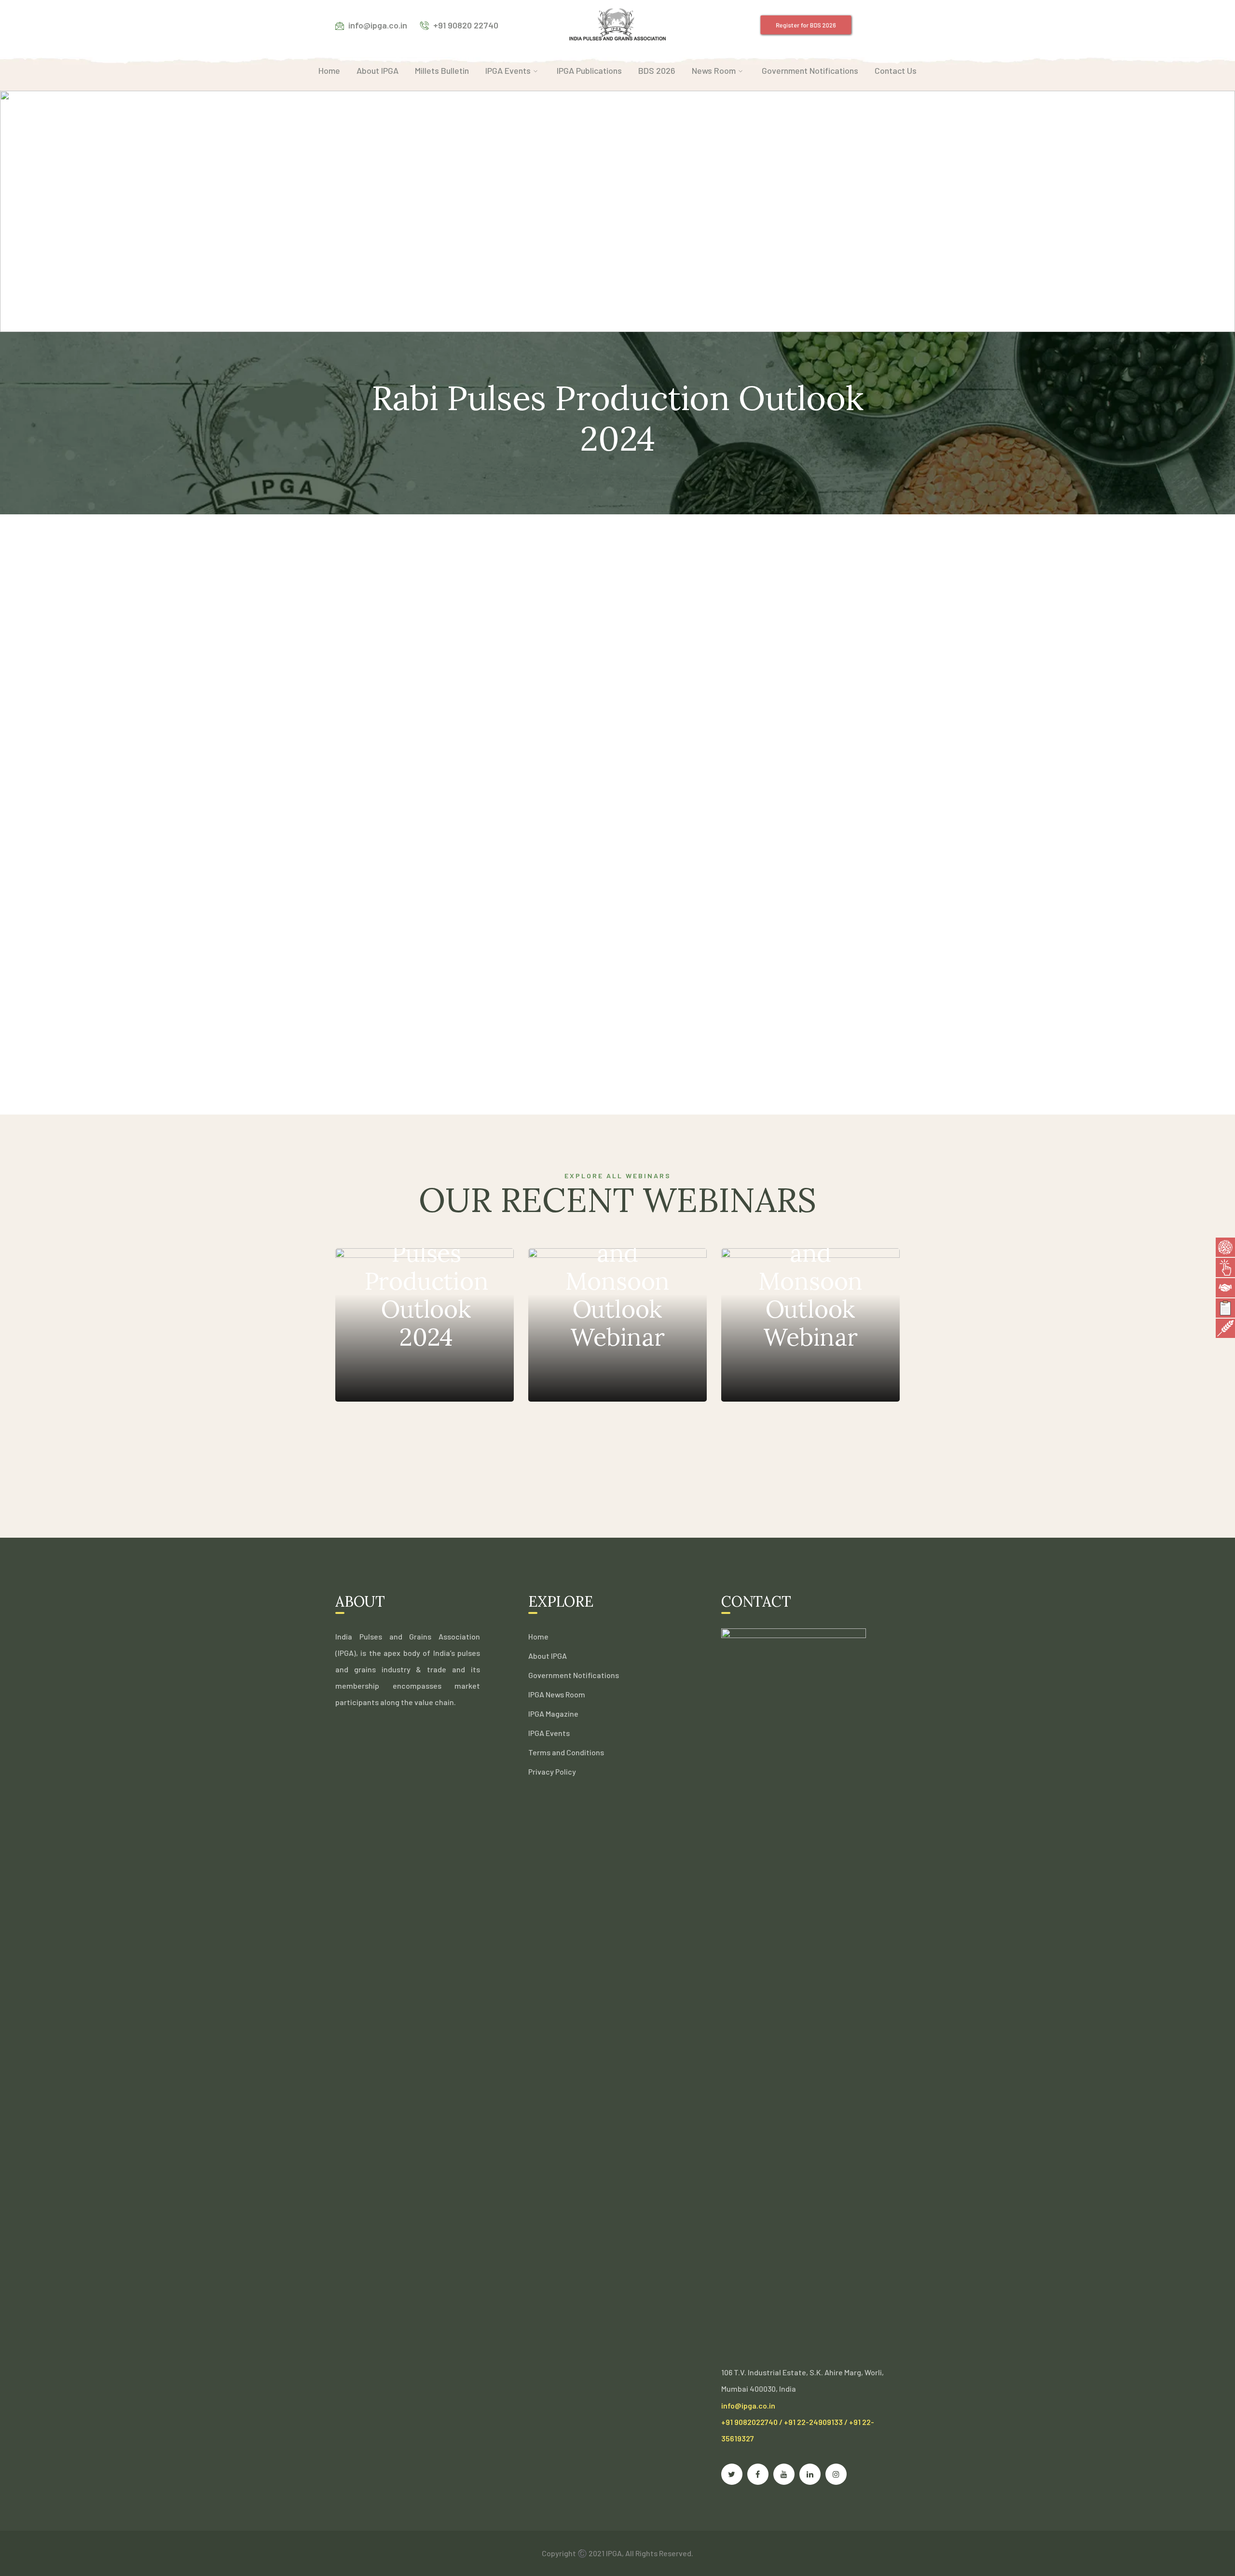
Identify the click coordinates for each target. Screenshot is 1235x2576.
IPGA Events (549, 1733)
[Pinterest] (813, 823)
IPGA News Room (557, 1694)
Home (538, 1636)
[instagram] (836, 2474)
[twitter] (732, 2474)
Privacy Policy (552, 1771)
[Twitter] (787, 823)
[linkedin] (810, 2474)
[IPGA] (617, 24)
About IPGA (548, 1656)
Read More (402, 1372)
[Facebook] (761, 823)
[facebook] (758, 2474)
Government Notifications (574, 1675)
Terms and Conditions (566, 1752)
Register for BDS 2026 (805, 25)
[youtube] (784, 2474)
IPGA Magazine (553, 1714)
